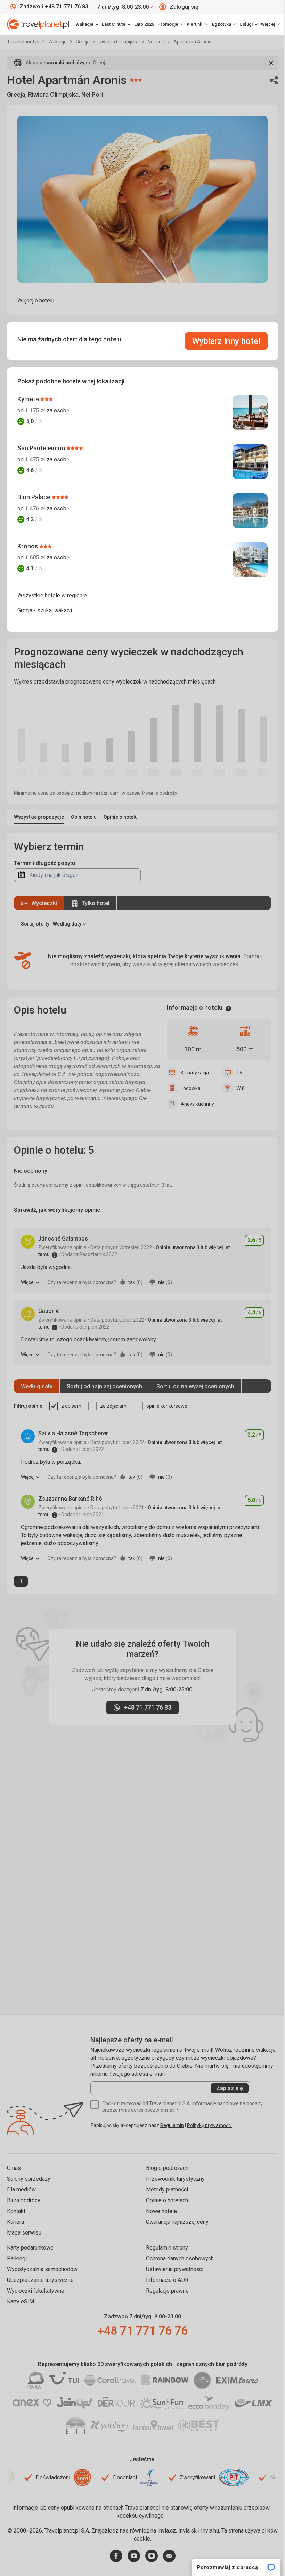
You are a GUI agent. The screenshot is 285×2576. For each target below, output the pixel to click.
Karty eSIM (21, 2302)
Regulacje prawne (167, 2291)
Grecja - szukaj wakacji (45, 610)
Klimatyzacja (195, 1073)
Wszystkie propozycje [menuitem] (39, 817)
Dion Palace (35, 497)
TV (239, 1073)
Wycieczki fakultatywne (36, 2291)
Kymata (29, 399)
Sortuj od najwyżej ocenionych (195, 1386)
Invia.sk (188, 2531)
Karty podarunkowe (30, 2248)
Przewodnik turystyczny (175, 2179)
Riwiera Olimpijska (119, 42)
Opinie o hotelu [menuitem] (121, 817)
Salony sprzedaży (29, 2179)
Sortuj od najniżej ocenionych (104, 1386)
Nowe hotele (161, 2211)
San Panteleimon (42, 448)
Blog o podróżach (167, 2168)
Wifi (240, 1088)
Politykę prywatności (209, 2125)
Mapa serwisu (24, 2233)
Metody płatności (167, 2190)
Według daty (37, 1386)
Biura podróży (24, 2200)
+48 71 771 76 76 (142, 2331)
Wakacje (58, 42)
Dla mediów (21, 2190)
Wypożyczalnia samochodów (42, 2269)
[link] (116, 24)
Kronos (28, 546)
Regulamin (172, 2125)
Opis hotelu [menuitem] (84, 817)
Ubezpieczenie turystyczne (40, 2280)
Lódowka (191, 1088)
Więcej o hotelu (36, 301)
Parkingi (17, 2258)
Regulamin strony (167, 2248)
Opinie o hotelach (167, 2200)
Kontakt (16, 2211)
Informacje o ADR (167, 2280)
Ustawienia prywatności (175, 2269)
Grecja (83, 42)
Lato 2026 (144, 24)
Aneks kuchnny (197, 1104)
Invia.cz (167, 2531)
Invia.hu (210, 2531)
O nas (14, 2168)
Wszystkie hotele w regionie (52, 595)
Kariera (15, 2222)
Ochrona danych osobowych (180, 2258)
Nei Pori (157, 42)
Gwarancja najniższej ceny (177, 2222)
